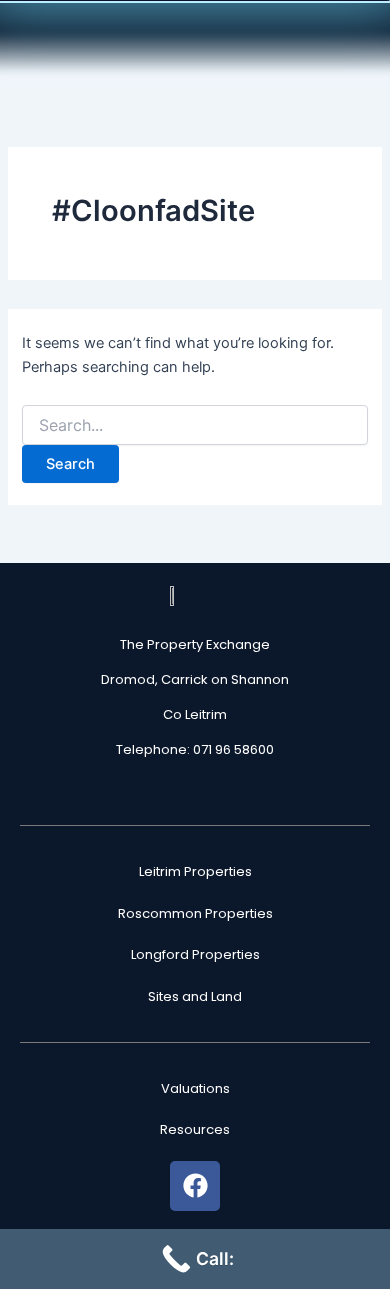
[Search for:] (194, 425)
